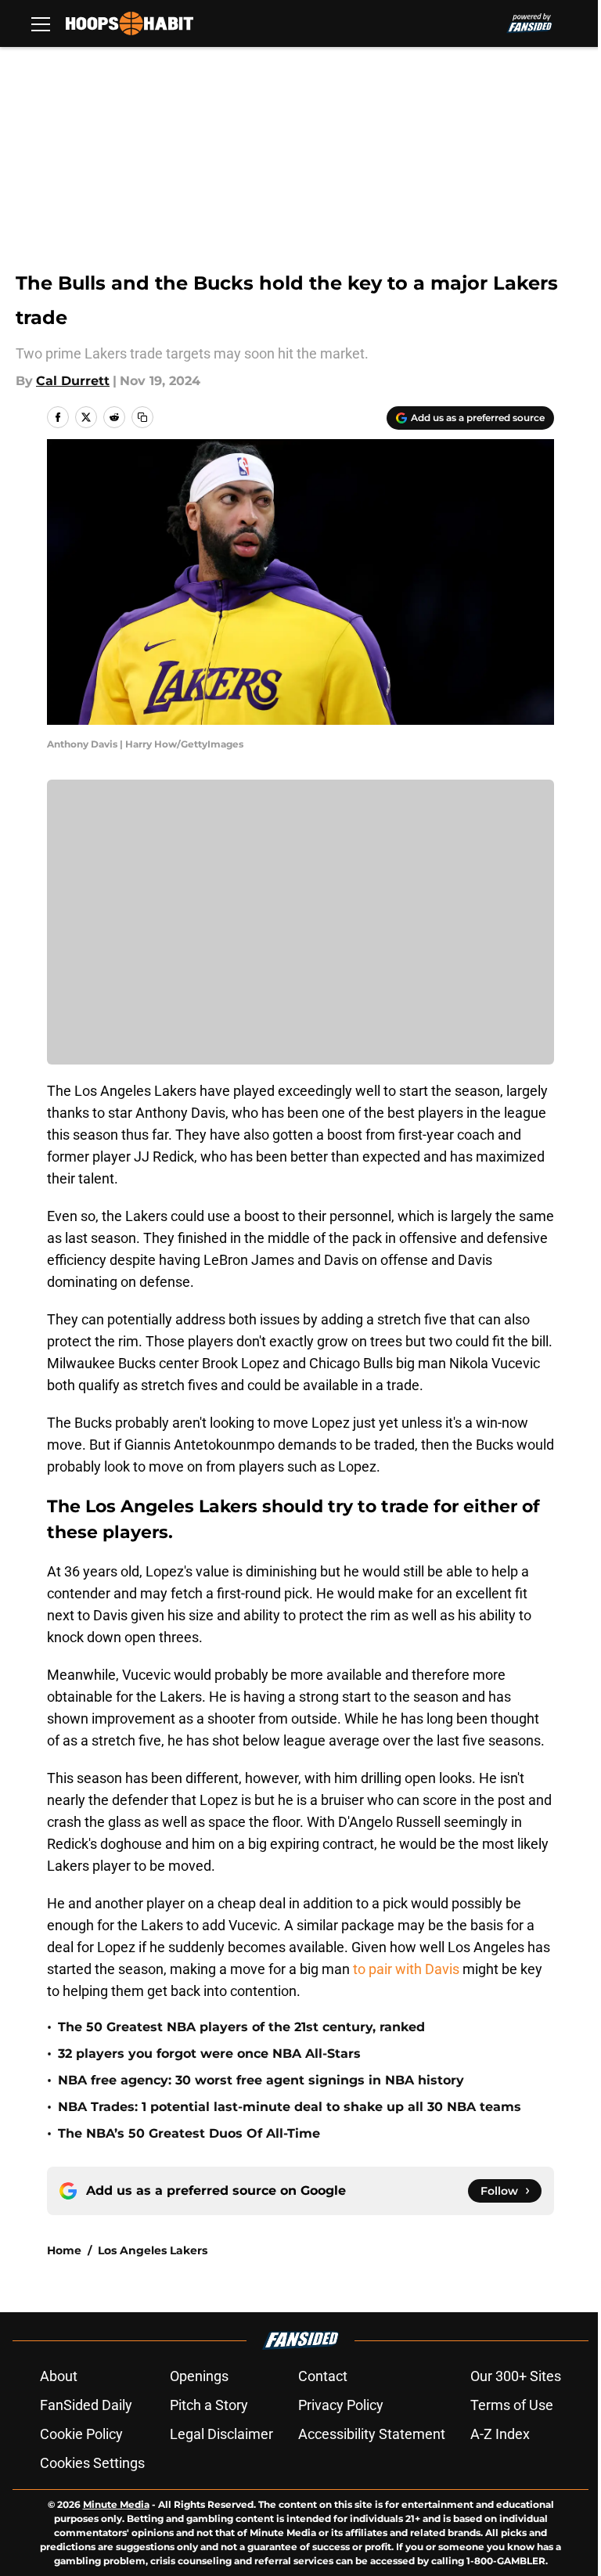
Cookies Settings (92, 2463)
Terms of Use (512, 2405)
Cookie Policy (81, 2434)
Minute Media (116, 2504)
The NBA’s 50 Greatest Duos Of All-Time (189, 2133)
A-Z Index (500, 2434)
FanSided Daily (86, 2405)
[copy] (142, 417)
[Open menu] (41, 23)
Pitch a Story (209, 2405)
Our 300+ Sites (516, 2376)
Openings (199, 2376)
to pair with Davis (405, 1969)
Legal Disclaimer (221, 2434)
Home (64, 2250)
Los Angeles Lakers (153, 2250)
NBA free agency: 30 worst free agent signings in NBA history (261, 2080)
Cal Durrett (73, 381)
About (59, 2376)
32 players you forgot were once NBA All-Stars (209, 2054)
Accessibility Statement (372, 2434)
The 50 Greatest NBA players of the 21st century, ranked (241, 2027)
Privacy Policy (341, 2405)
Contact (323, 2376)
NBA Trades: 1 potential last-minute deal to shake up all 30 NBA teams (290, 2107)
